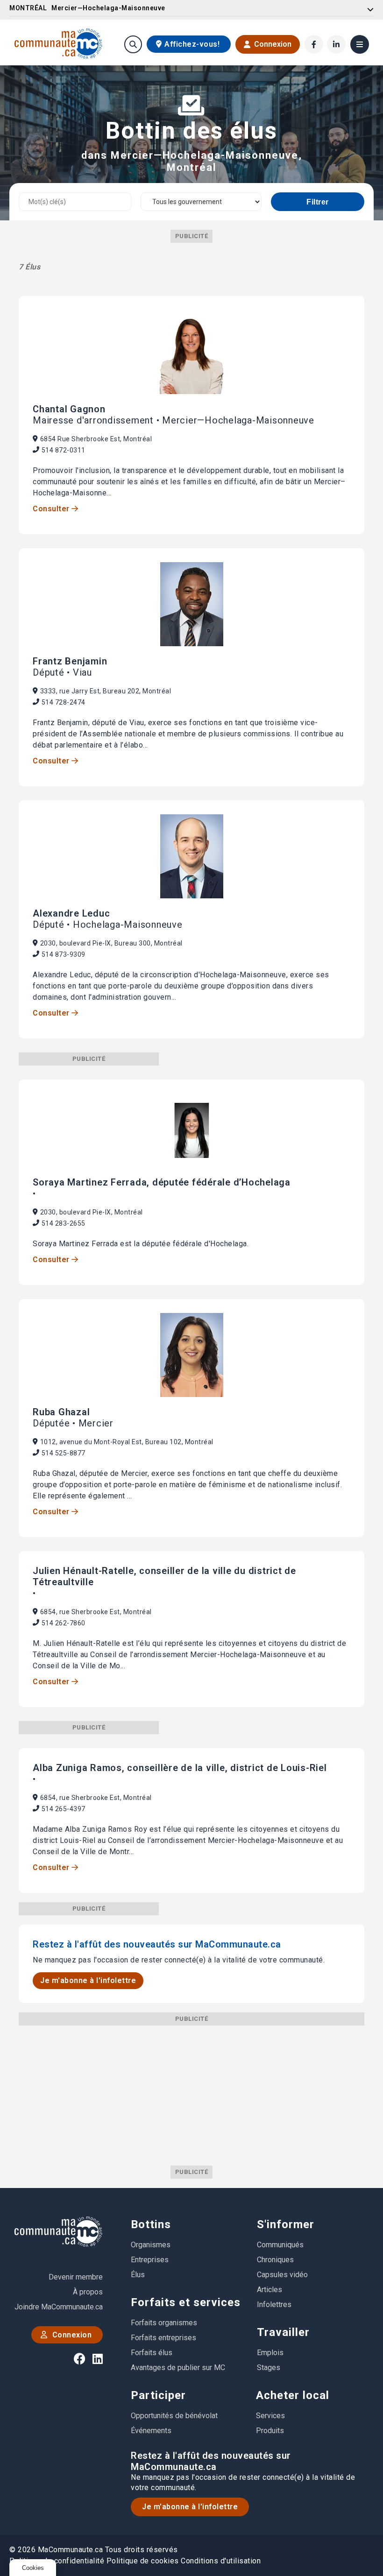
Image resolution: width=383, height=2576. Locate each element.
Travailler (283, 2332)
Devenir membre (76, 2277)
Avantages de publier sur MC (178, 2368)
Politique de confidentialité (57, 2561)
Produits (270, 2431)
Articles (270, 2290)
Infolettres (274, 2304)
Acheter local (293, 2395)
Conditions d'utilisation (221, 2561)
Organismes (151, 2245)
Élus (138, 2275)
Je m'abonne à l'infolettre (88, 1980)
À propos (88, 2292)
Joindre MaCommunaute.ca (59, 2307)
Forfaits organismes (164, 2323)
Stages (269, 2368)
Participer (158, 2395)
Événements (151, 2431)
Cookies (33, 2568)
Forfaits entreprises (163, 2338)
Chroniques (275, 2260)
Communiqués (280, 2245)
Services (270, 2416)
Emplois (270, 2353)
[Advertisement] (191, 2091)
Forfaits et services (186, 2302)
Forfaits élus (152, 2353)
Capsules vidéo (282, 2275)
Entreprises (150, 2260)
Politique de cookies (143, 2561)
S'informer (286, 2224)
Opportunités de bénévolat (174, 2416)
